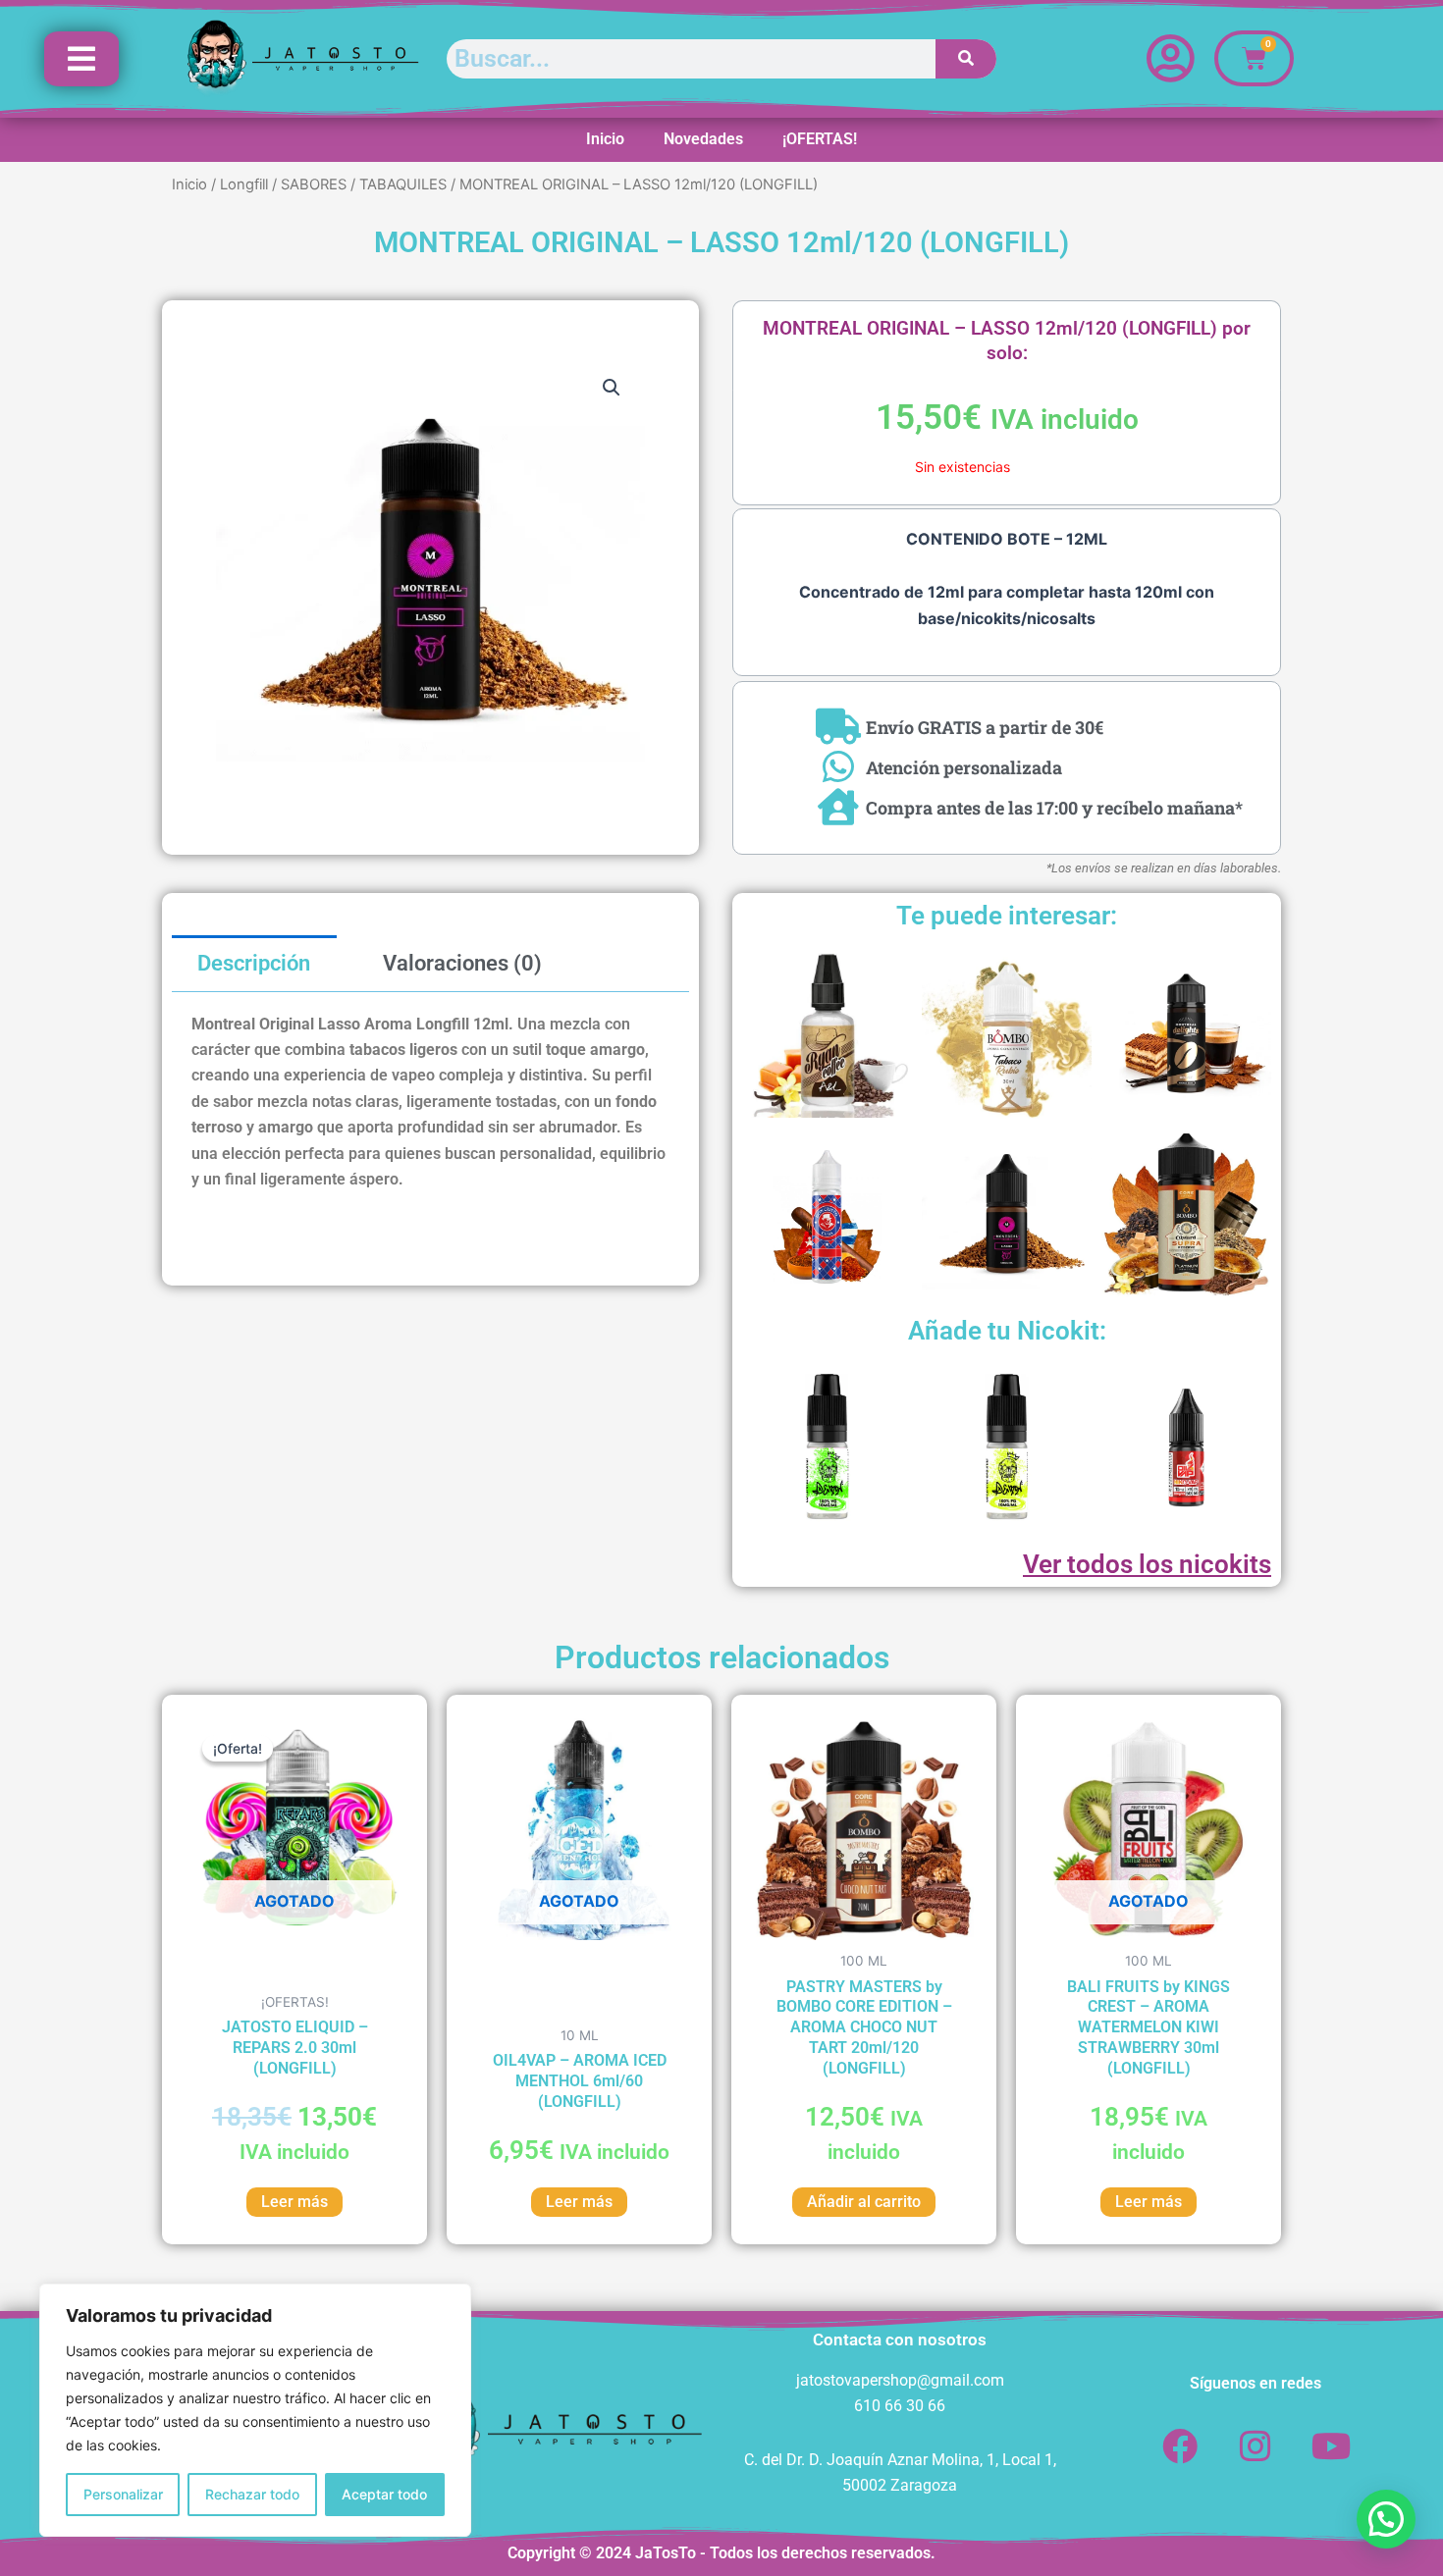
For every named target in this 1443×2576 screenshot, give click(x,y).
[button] (612, 388)
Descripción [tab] (254, 963)
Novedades (703, 139)
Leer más (294, 2202)
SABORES (314, 184)
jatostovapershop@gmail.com (900, 2380)
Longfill (244, 184)
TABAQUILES (403, 184)
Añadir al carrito (864, 2202)
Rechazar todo (252, 2494)
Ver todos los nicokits (1147, 1564)
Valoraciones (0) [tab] (462, 963)
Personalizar (123, 2494)
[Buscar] (966, 59)
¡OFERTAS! (820, 139)
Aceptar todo (384, 2494)
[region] (255, 2410)
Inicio (605, 139)
